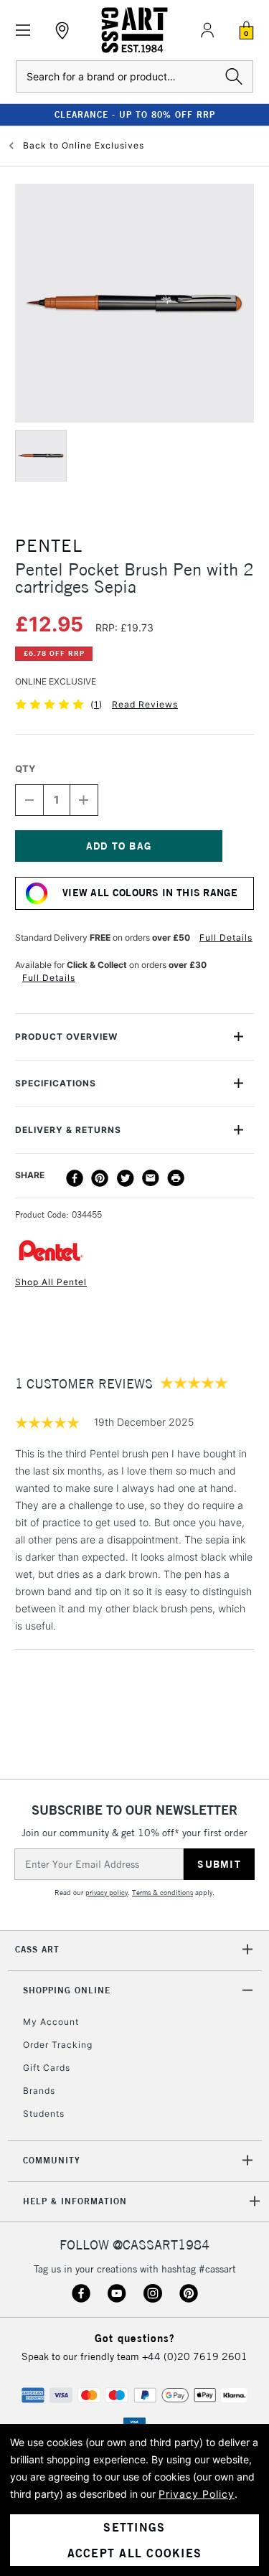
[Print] (176, 1178)
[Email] (151, 1178)
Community (52, 2160)
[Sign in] (207, 30)
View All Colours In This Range (150, 893)
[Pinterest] (100, 1178)
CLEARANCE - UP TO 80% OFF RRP (135, 114)
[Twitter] (126, 1178)
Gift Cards (47, 2068)
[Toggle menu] (23, 30)
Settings (134, 2527)
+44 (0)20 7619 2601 (195, 2356)
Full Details (226, 937)
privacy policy (107, 1893)
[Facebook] (75, 1178)
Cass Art (37, 1949)
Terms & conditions (162, 1893)
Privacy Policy (197, 2494)
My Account (51, 2022)
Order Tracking (58, 2045)
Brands (39, 2091)
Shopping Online (67, 1990)
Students (44, 2114)
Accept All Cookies (135, 2553)
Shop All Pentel (51, 1282)
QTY (25, 768)
